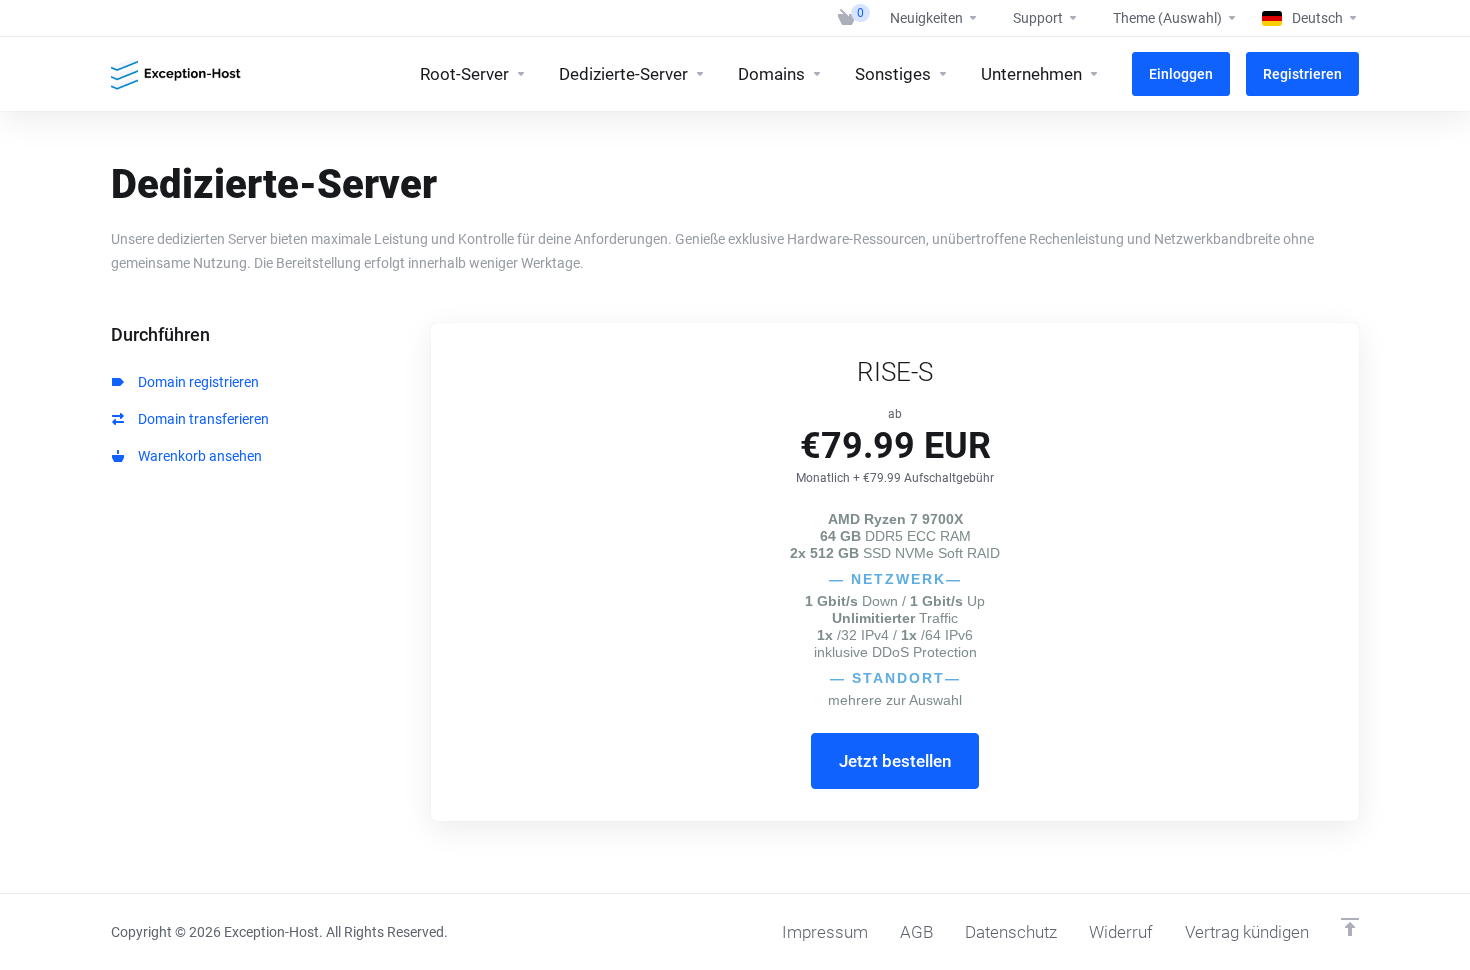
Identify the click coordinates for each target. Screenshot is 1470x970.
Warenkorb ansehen (197, 456)
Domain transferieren (200, 419)
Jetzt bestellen (895, 761)
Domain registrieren (195, 382)
